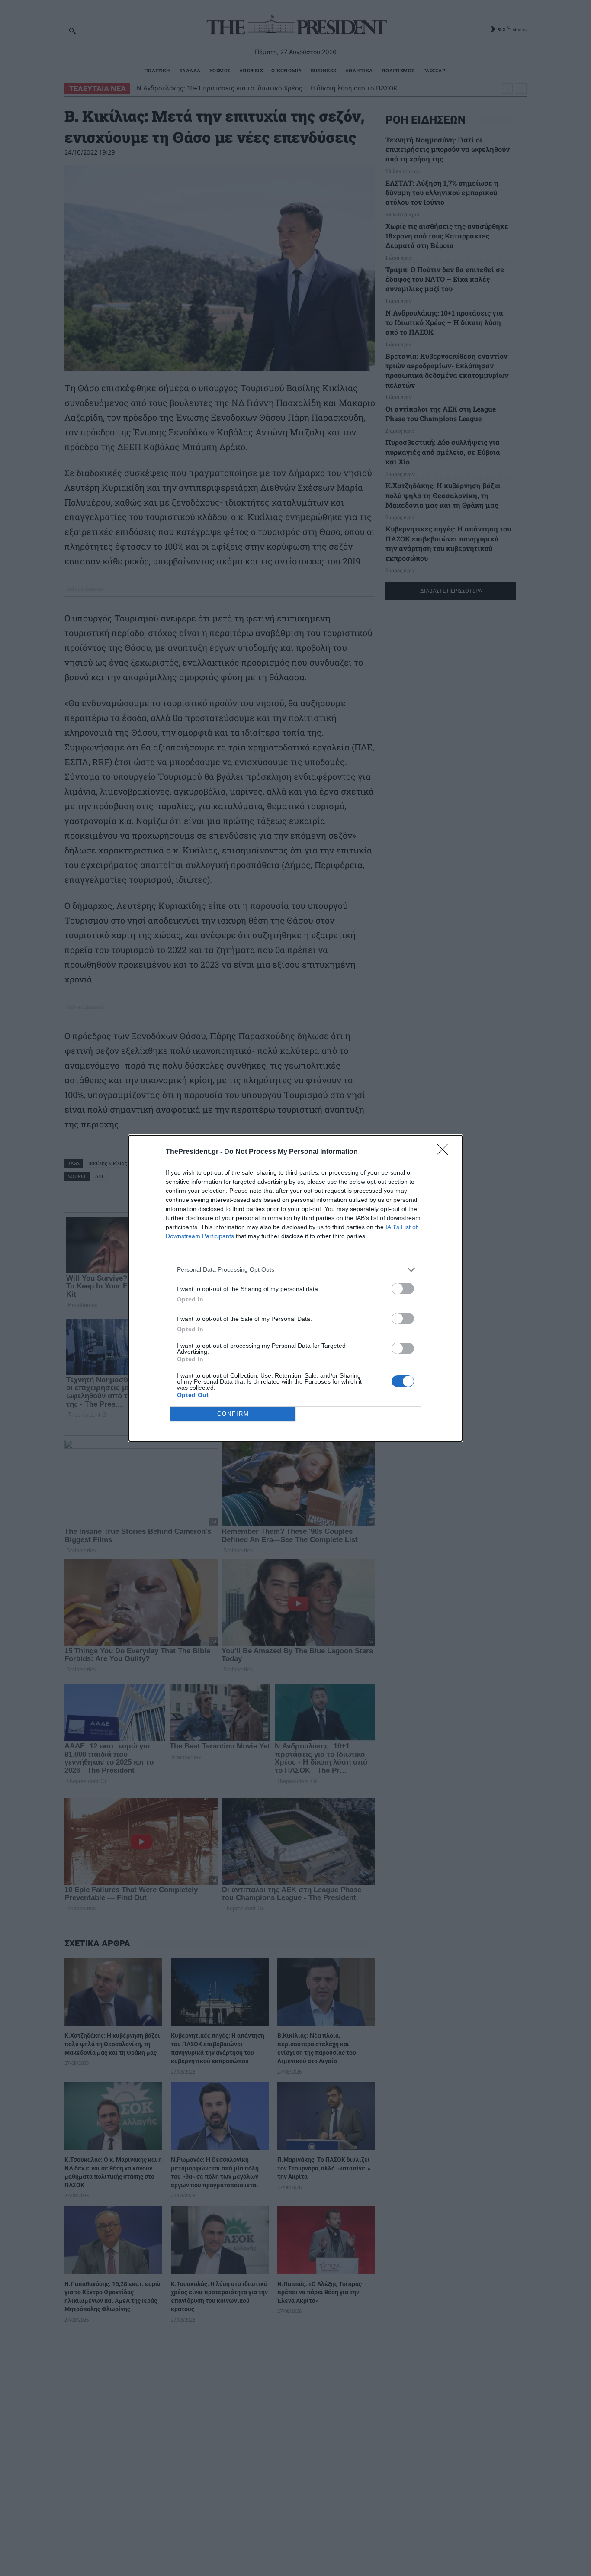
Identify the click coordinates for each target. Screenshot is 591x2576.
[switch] (403, 1289)
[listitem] (295, 1270)
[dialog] (295, 1288)
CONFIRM (233, 1414)
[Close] (445, 1152)
